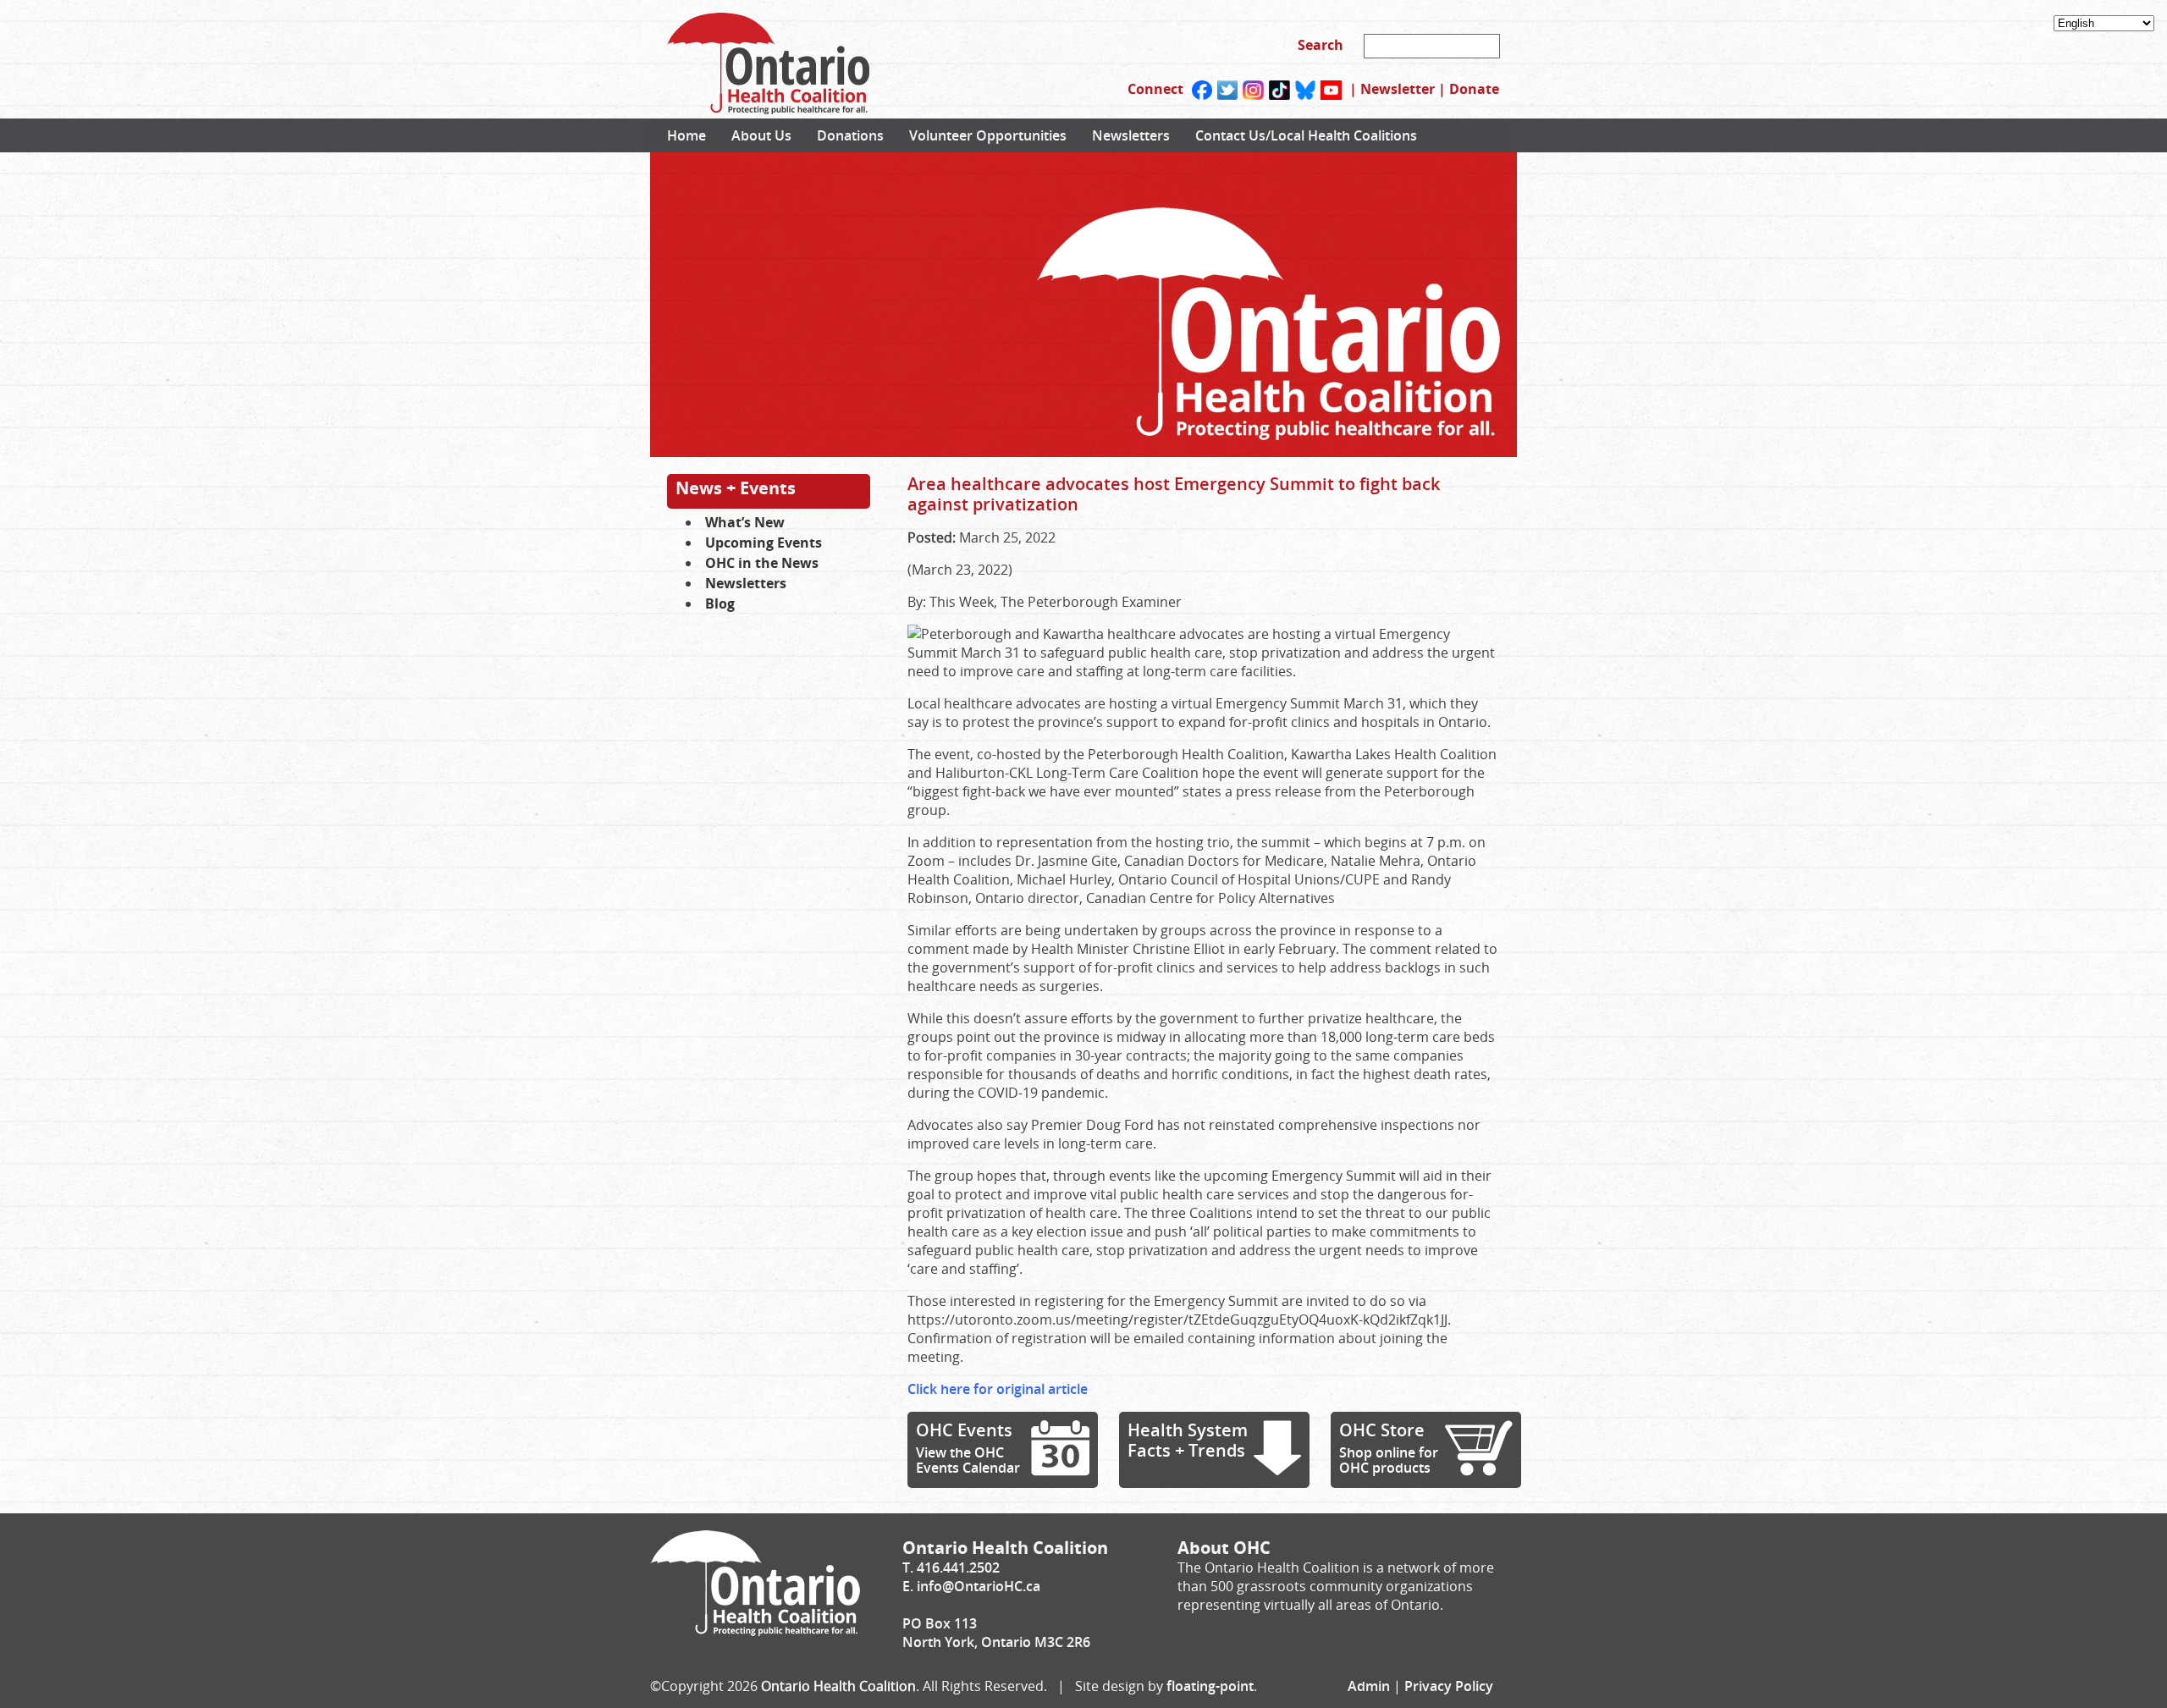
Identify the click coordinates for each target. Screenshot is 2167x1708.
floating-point (1210, 1686)
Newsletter (1398, 89)
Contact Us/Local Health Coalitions (1306, 135)
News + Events (736, 488)
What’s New (745, 522)
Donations (850, 135)
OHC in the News (762, 563)
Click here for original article (998, 1389)
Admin (1369, 1686)
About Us (761, 135)
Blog (720, 603)
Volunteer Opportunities (988, 135)
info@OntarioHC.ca (979, 1586)
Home (686, 135)
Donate (1474, 89)
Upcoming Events (764, 543)
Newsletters (1131, 135)
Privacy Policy (1449, 1686)
